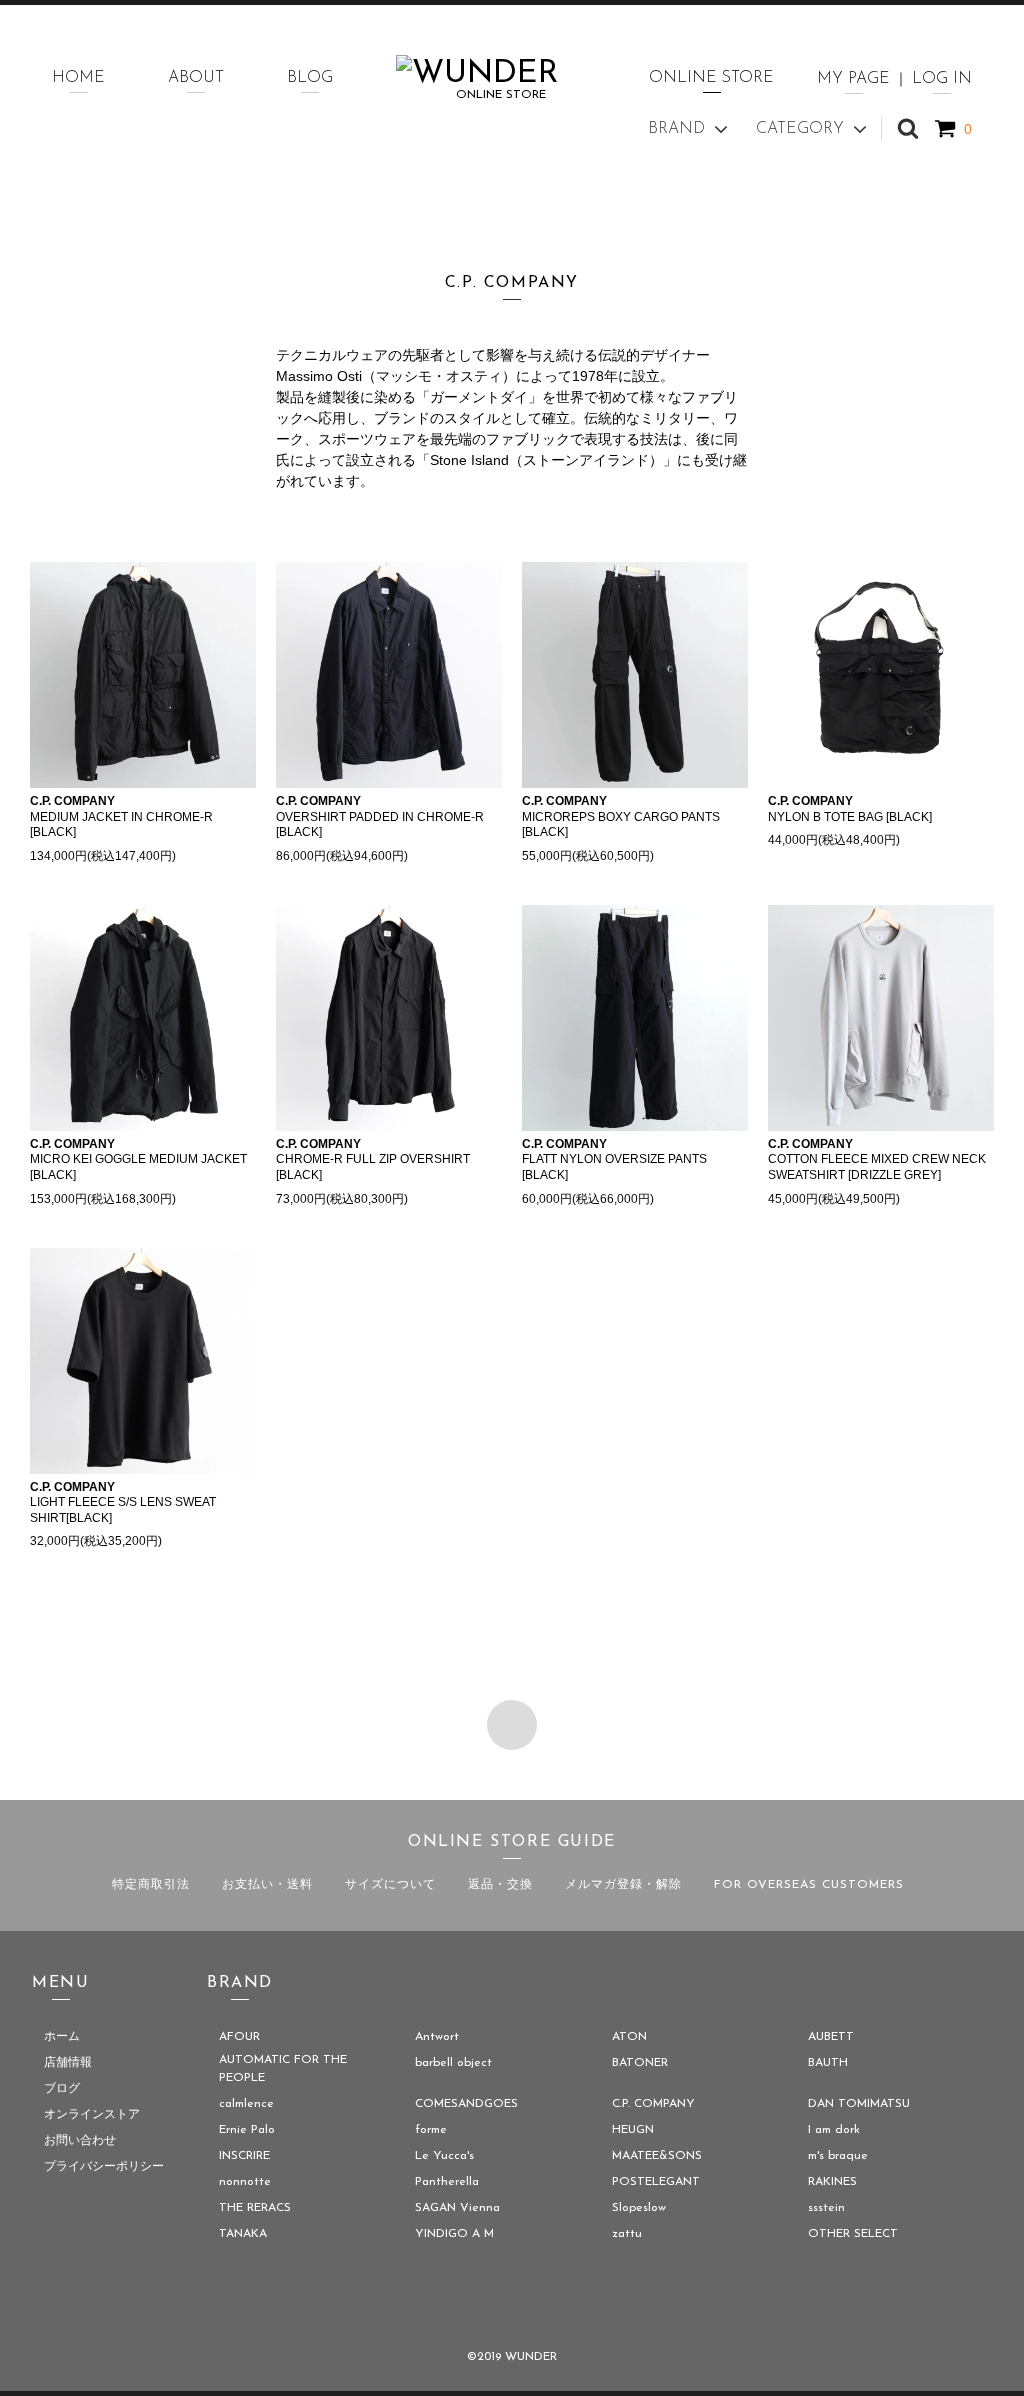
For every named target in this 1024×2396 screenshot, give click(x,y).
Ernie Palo (247, 2130)
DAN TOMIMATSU (859, 2104)
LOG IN (942, 79)
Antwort (437, 2037)
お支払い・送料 (267, 1885)
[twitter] (512, 2305)
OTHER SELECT (853, 2234)
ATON (629, 2037)
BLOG (310, 78)
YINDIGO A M (454, 2234)
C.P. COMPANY (653, 2104)
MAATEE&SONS (657, 2156)
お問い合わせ (80, 2141)
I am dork (834, 2130)
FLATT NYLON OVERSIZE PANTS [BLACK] (614, 1159)
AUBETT (831, 2037)
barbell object (453, 2063)
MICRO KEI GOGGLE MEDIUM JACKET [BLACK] (138, 1159)
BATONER (640, 2063)
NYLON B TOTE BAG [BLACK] (850, 809)
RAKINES (832, 2182)
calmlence (246, 2104)
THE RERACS (255, 2208)
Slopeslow (639, 2208)
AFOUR (239, 2037)
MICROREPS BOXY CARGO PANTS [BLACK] (621, 816)
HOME (78, 78)
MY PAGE (853, 79)
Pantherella (447, 2182)
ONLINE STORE (711, 78)
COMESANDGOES (466, 2104)
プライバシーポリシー (104, 2167)
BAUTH (828, 2063)
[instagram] (568, 2305)
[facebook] (456, 2305)
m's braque (838, 2156)
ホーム (62, 2037)
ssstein (826, 2208)
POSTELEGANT (656, 2182)
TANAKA (243, 2234)
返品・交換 (500, 1885)
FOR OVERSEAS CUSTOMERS (809, 1885)
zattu (627, 2234)
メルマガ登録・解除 (623, 1885)
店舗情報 (68, 2063)
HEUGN (633, 2130)
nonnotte (245, 2182)
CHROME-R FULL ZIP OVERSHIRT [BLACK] (373, 1159)
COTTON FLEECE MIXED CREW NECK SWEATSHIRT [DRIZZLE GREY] (877, 1159)
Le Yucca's (444, 2156)
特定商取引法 (151, 1885)
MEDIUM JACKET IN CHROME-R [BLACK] (121, 816)
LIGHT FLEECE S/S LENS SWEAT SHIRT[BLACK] (123, 1502)
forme (431, 2130)
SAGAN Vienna (457, 2208)
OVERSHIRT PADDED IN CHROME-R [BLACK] (380, 816)
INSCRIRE (244, 2156)
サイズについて (390, 1885)
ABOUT (196, 78)
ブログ (62, 2089)
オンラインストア (92, 2115)
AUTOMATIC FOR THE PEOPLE (283, 2069)
